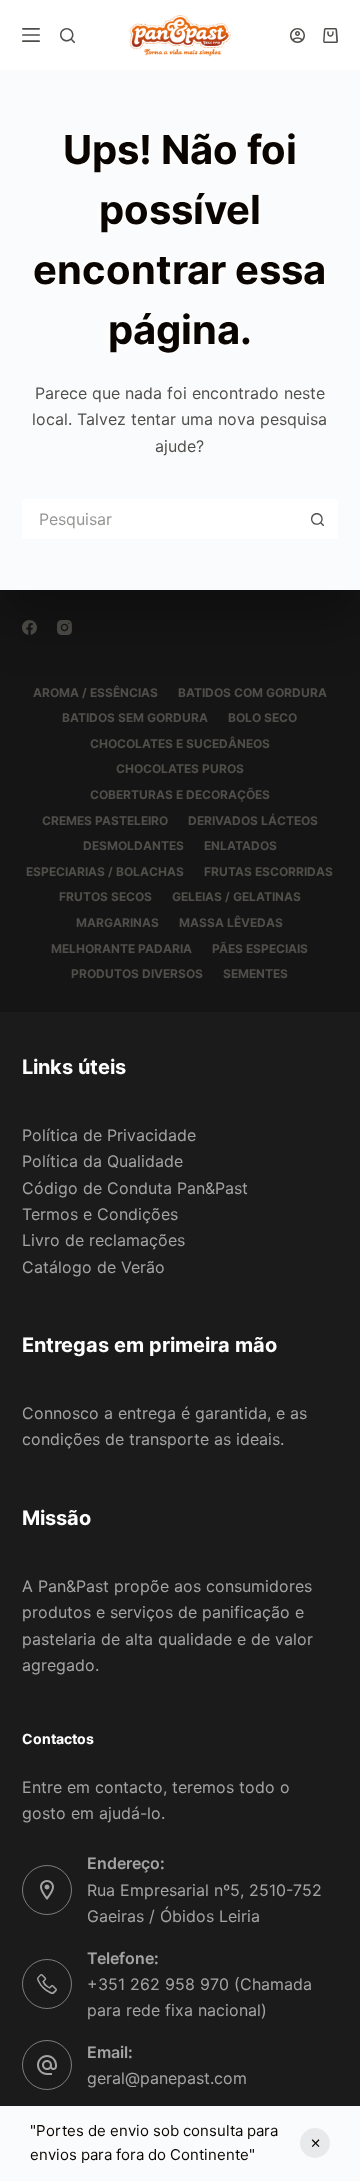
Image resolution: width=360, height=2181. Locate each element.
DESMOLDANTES (133, 845)
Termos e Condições (100, 1214)
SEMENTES (255, 973)
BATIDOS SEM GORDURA (135, 717)
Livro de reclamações (103, 1240)
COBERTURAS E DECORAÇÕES (180, 794)
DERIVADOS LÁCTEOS (253, 820)
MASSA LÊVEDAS (231, 922)
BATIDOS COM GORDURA (252, 692)
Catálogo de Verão (93, 1267)
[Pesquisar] (67, 35)
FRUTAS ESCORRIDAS (268, 871)
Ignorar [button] (315, 2143)
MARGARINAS (117, 922)
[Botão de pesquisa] (318, 519)
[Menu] (31, 35)
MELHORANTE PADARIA (121, 948)
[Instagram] (64, 627)
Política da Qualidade (102, 1161)
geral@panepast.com (167, 2078)
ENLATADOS (240, 845)
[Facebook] (29, 627)
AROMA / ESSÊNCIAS (95, 692)
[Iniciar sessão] (297, 35)
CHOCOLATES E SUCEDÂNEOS (180, 743)
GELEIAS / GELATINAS (236, 896)
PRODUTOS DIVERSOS (137, 973)
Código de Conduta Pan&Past (135, 1188)
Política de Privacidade (109, 1135)
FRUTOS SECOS (105, 896)
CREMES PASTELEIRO (105, 820)
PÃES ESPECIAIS (260, 948)
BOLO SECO (262, 717)
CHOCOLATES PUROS (180, 768)
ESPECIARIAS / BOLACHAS (105, 871)
